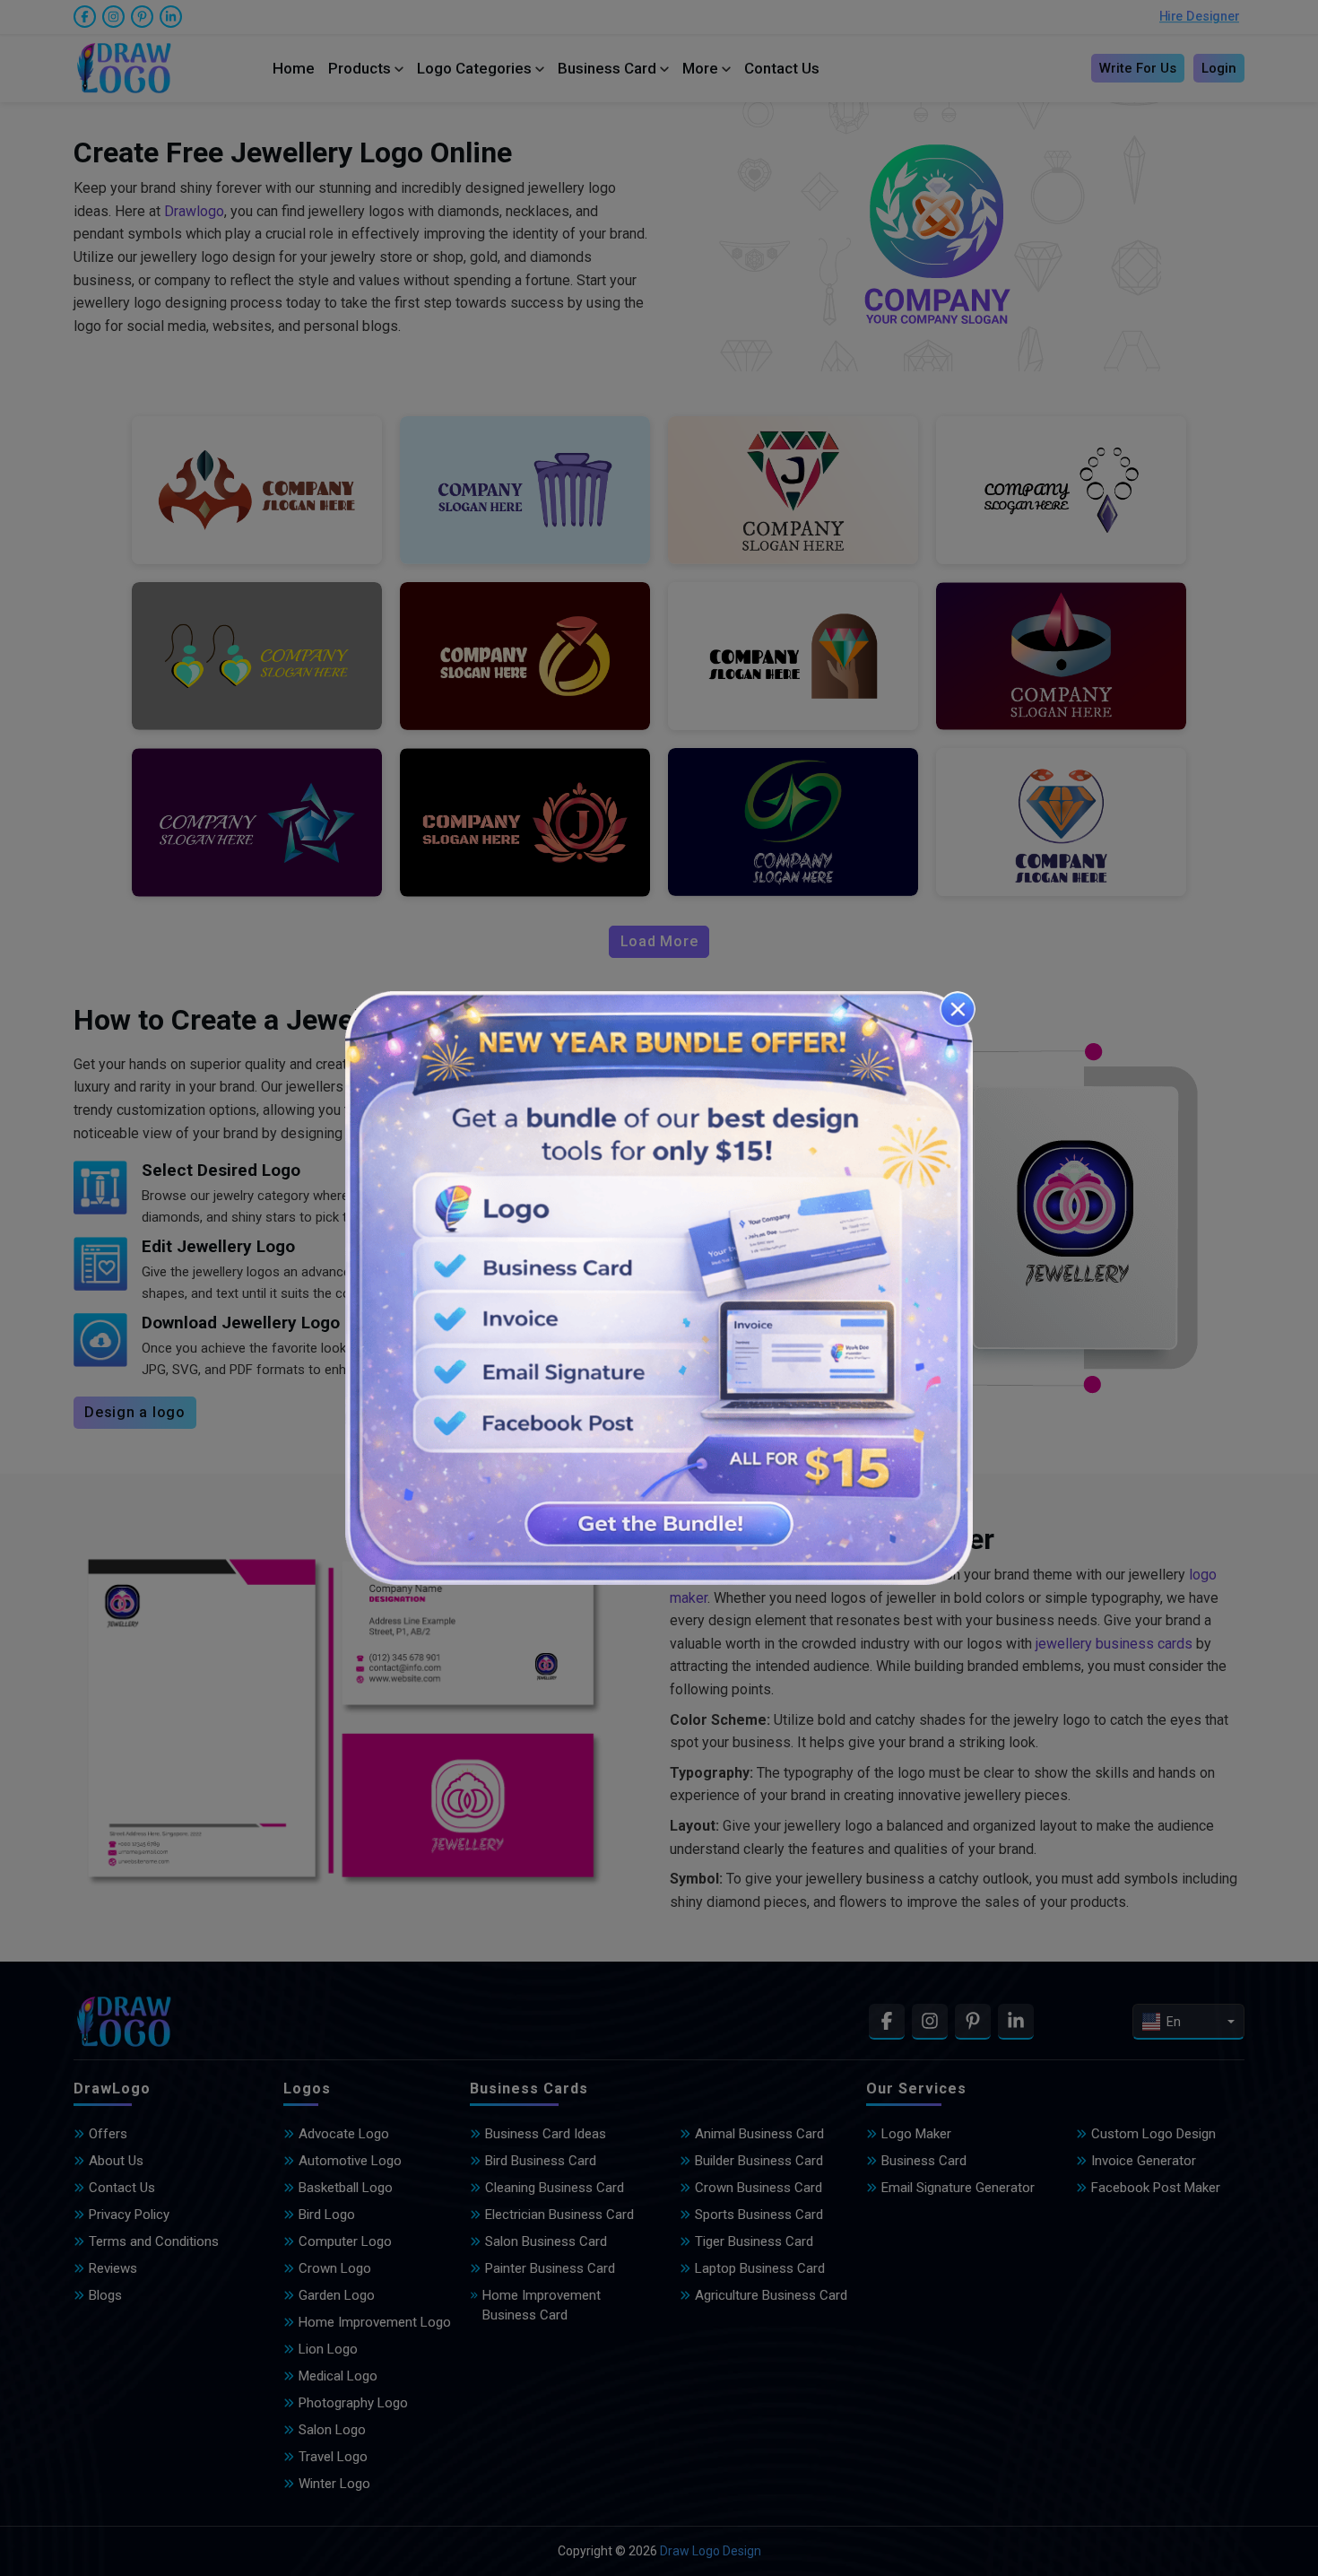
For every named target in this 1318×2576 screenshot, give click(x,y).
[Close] (958, 1009)
